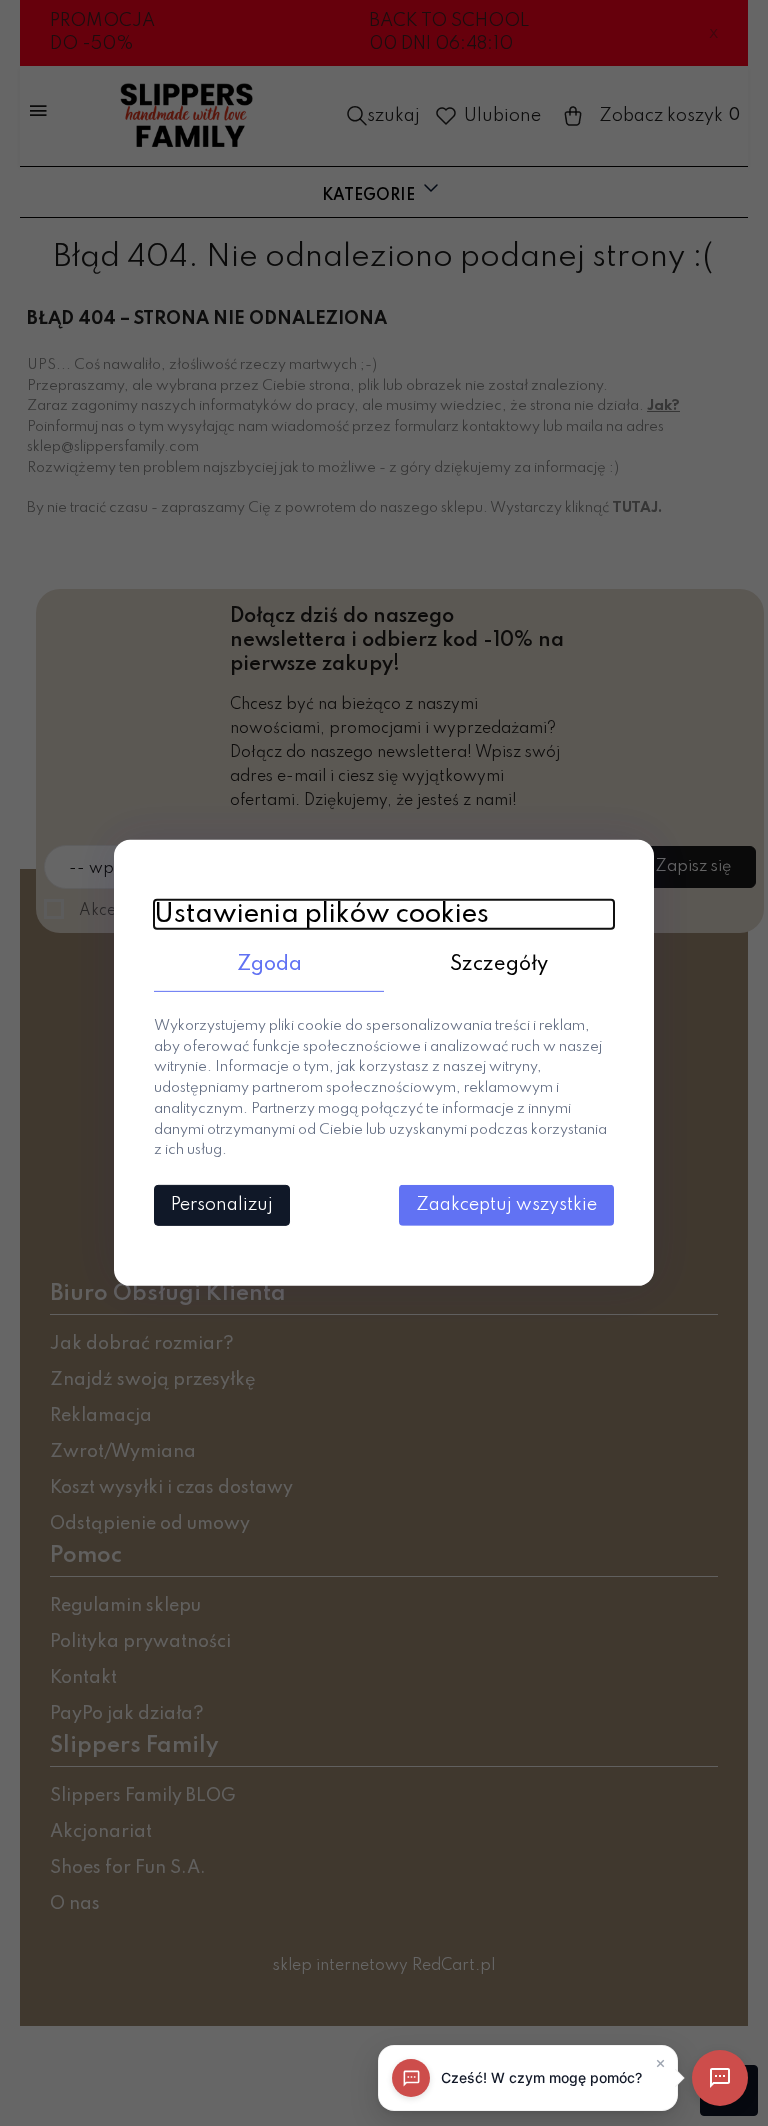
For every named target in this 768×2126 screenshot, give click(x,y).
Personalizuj (222, 1205)
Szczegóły (499, 965)
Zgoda (269, 965)
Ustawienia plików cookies (321, 914)
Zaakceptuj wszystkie (506, 1205)
